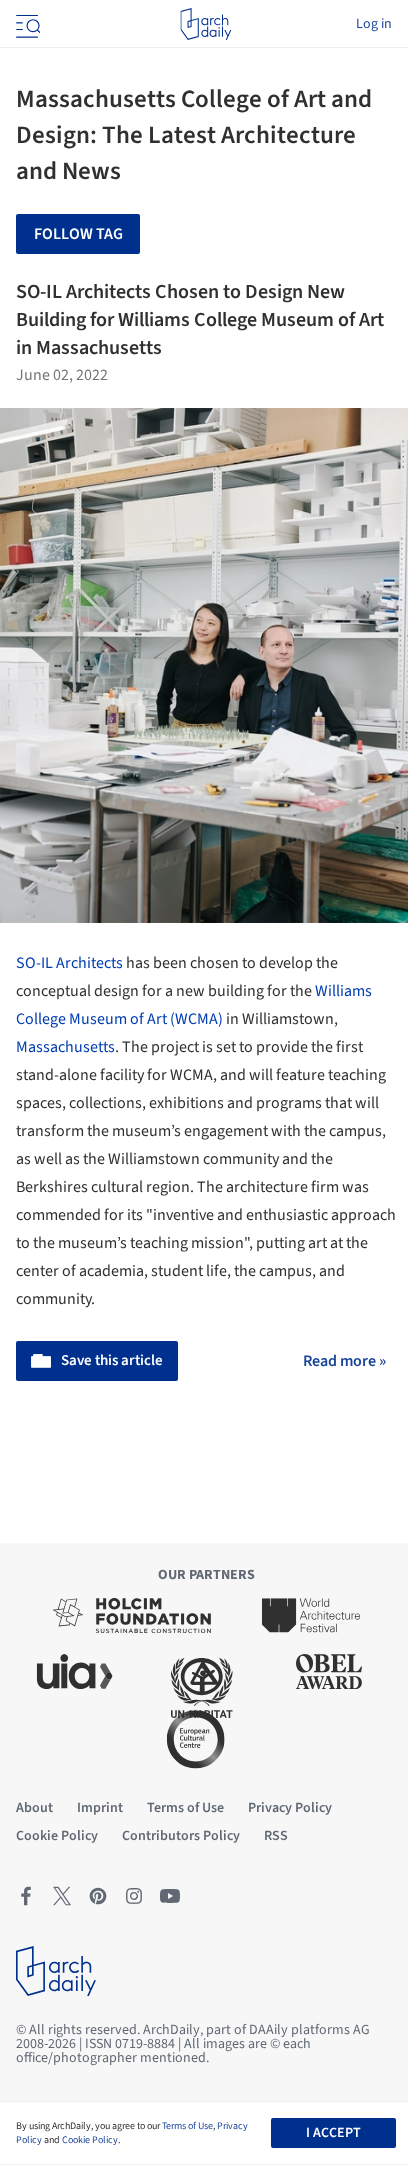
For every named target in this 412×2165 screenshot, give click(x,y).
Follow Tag (78, 234)
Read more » (344, 1361)
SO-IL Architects (69, 963)
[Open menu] (26, 24)
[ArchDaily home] (205, 24)
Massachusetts (65, 1047)
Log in (374, 24)
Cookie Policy (90, 2140)
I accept (333, 2133)
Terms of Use (187, 2126)
